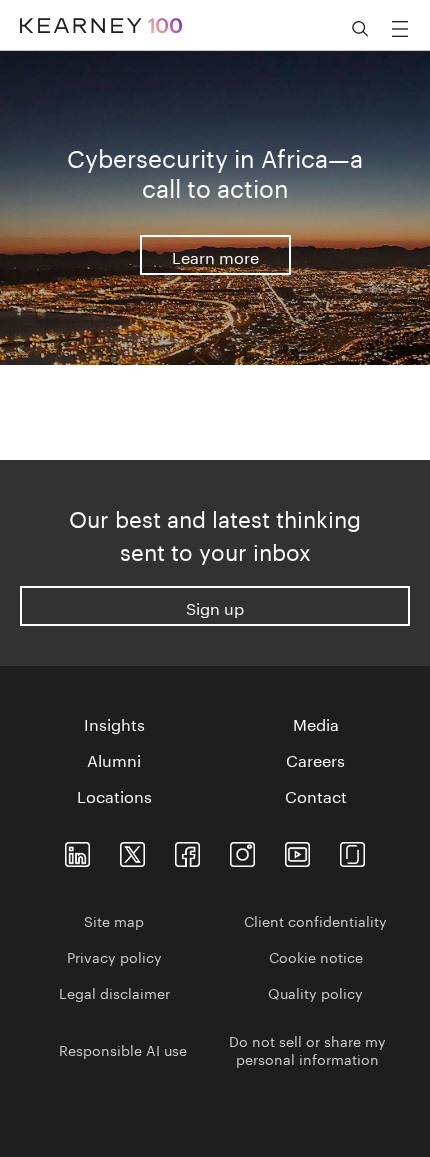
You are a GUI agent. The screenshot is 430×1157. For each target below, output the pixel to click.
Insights (114, 723)
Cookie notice (316, 956)
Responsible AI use (123, 1049)
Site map (114, 920)
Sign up (215, 606)
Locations (114, 795)
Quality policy (315, 992)
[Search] (360, 29)
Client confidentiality (315, 920)
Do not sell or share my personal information (307, 1049)
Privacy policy (114, 956)
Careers (315, 759)
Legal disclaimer (114, 992)
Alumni (114, 759)
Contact (316, 795)
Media (316, 723)
